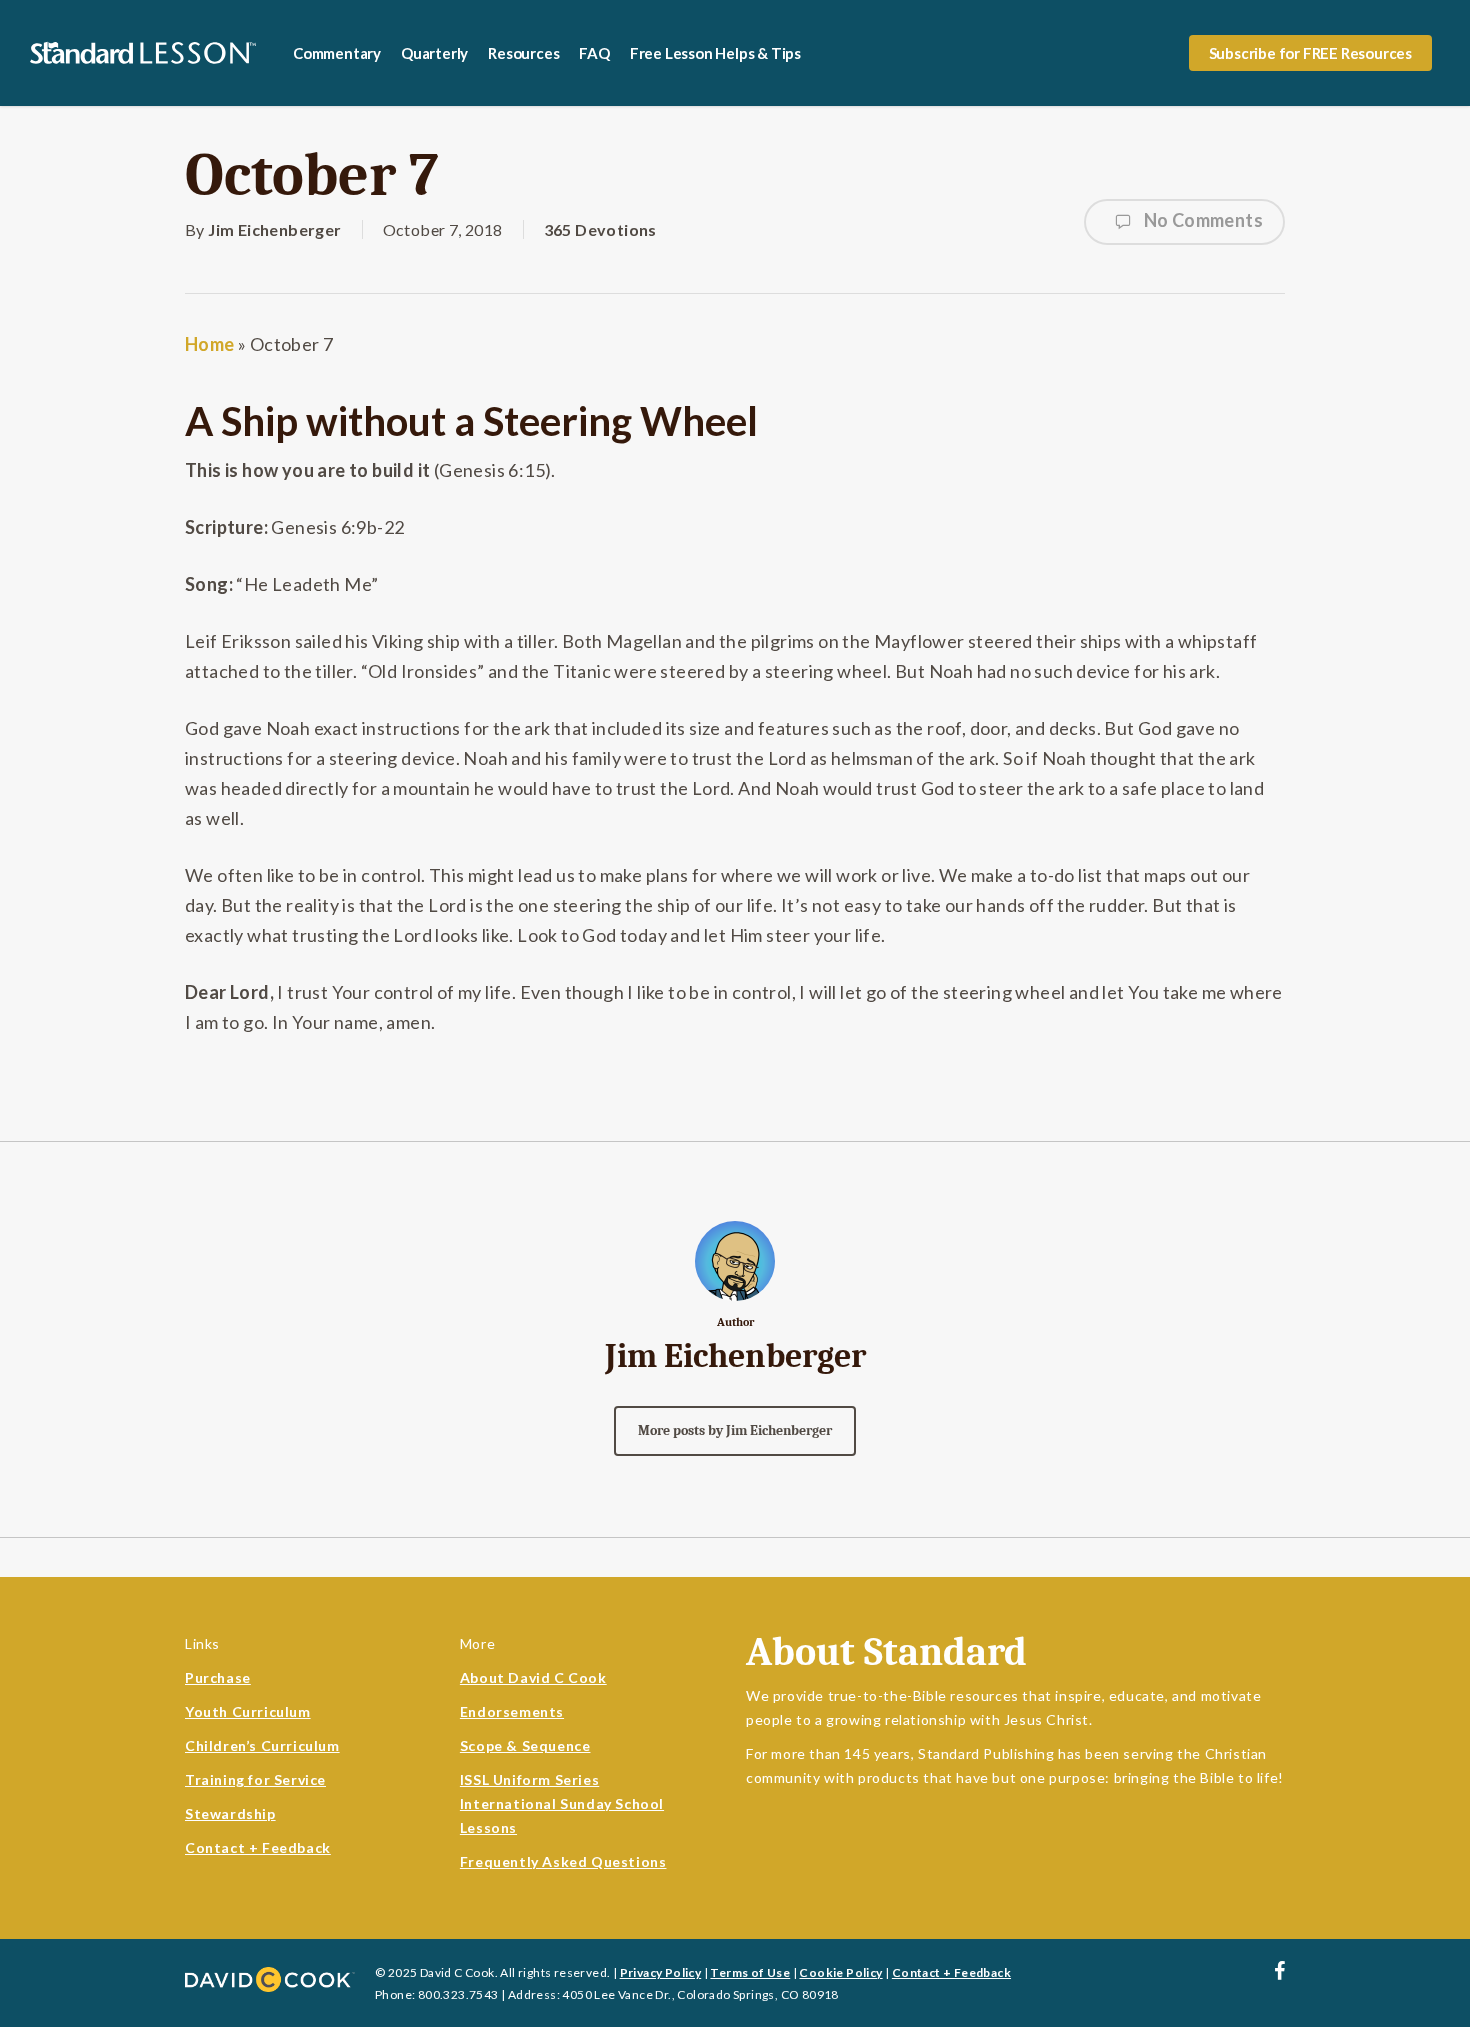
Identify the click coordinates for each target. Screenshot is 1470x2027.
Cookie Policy (840, 1972)
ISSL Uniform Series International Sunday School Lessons (562, 1803)
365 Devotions (600, 229)
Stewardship (230, 1813)
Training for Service (255, 1779)
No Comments (1201, 220)
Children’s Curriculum (262, 1745)
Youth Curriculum (248, 1711)
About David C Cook (533, 1677)
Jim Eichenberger (274, 229)
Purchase (218, 1677)
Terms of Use (750, 1972)
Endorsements (512, 1711)
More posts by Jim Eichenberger (735, 1430)
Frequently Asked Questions (563, 1861)
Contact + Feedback (258, 1847)
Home (210, 344)
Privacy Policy (661, 1972)
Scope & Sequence (525, 1745)
